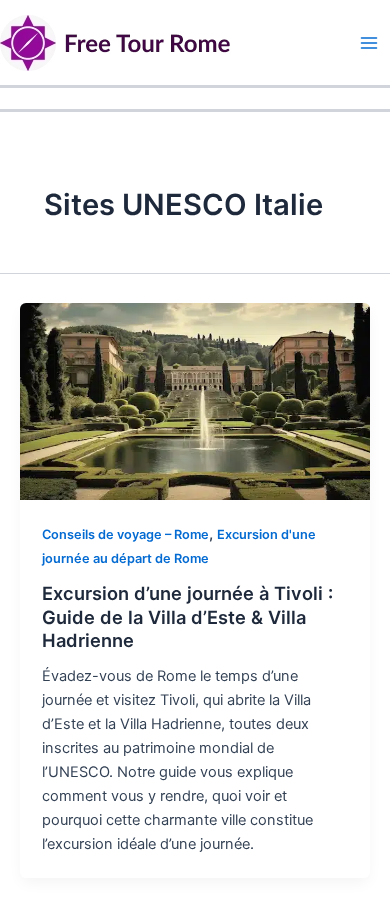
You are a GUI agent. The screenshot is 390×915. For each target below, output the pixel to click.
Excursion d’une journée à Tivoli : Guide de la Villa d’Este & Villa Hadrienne (187, 616)
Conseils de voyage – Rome (125, 534)
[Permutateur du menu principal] (369, 43)
